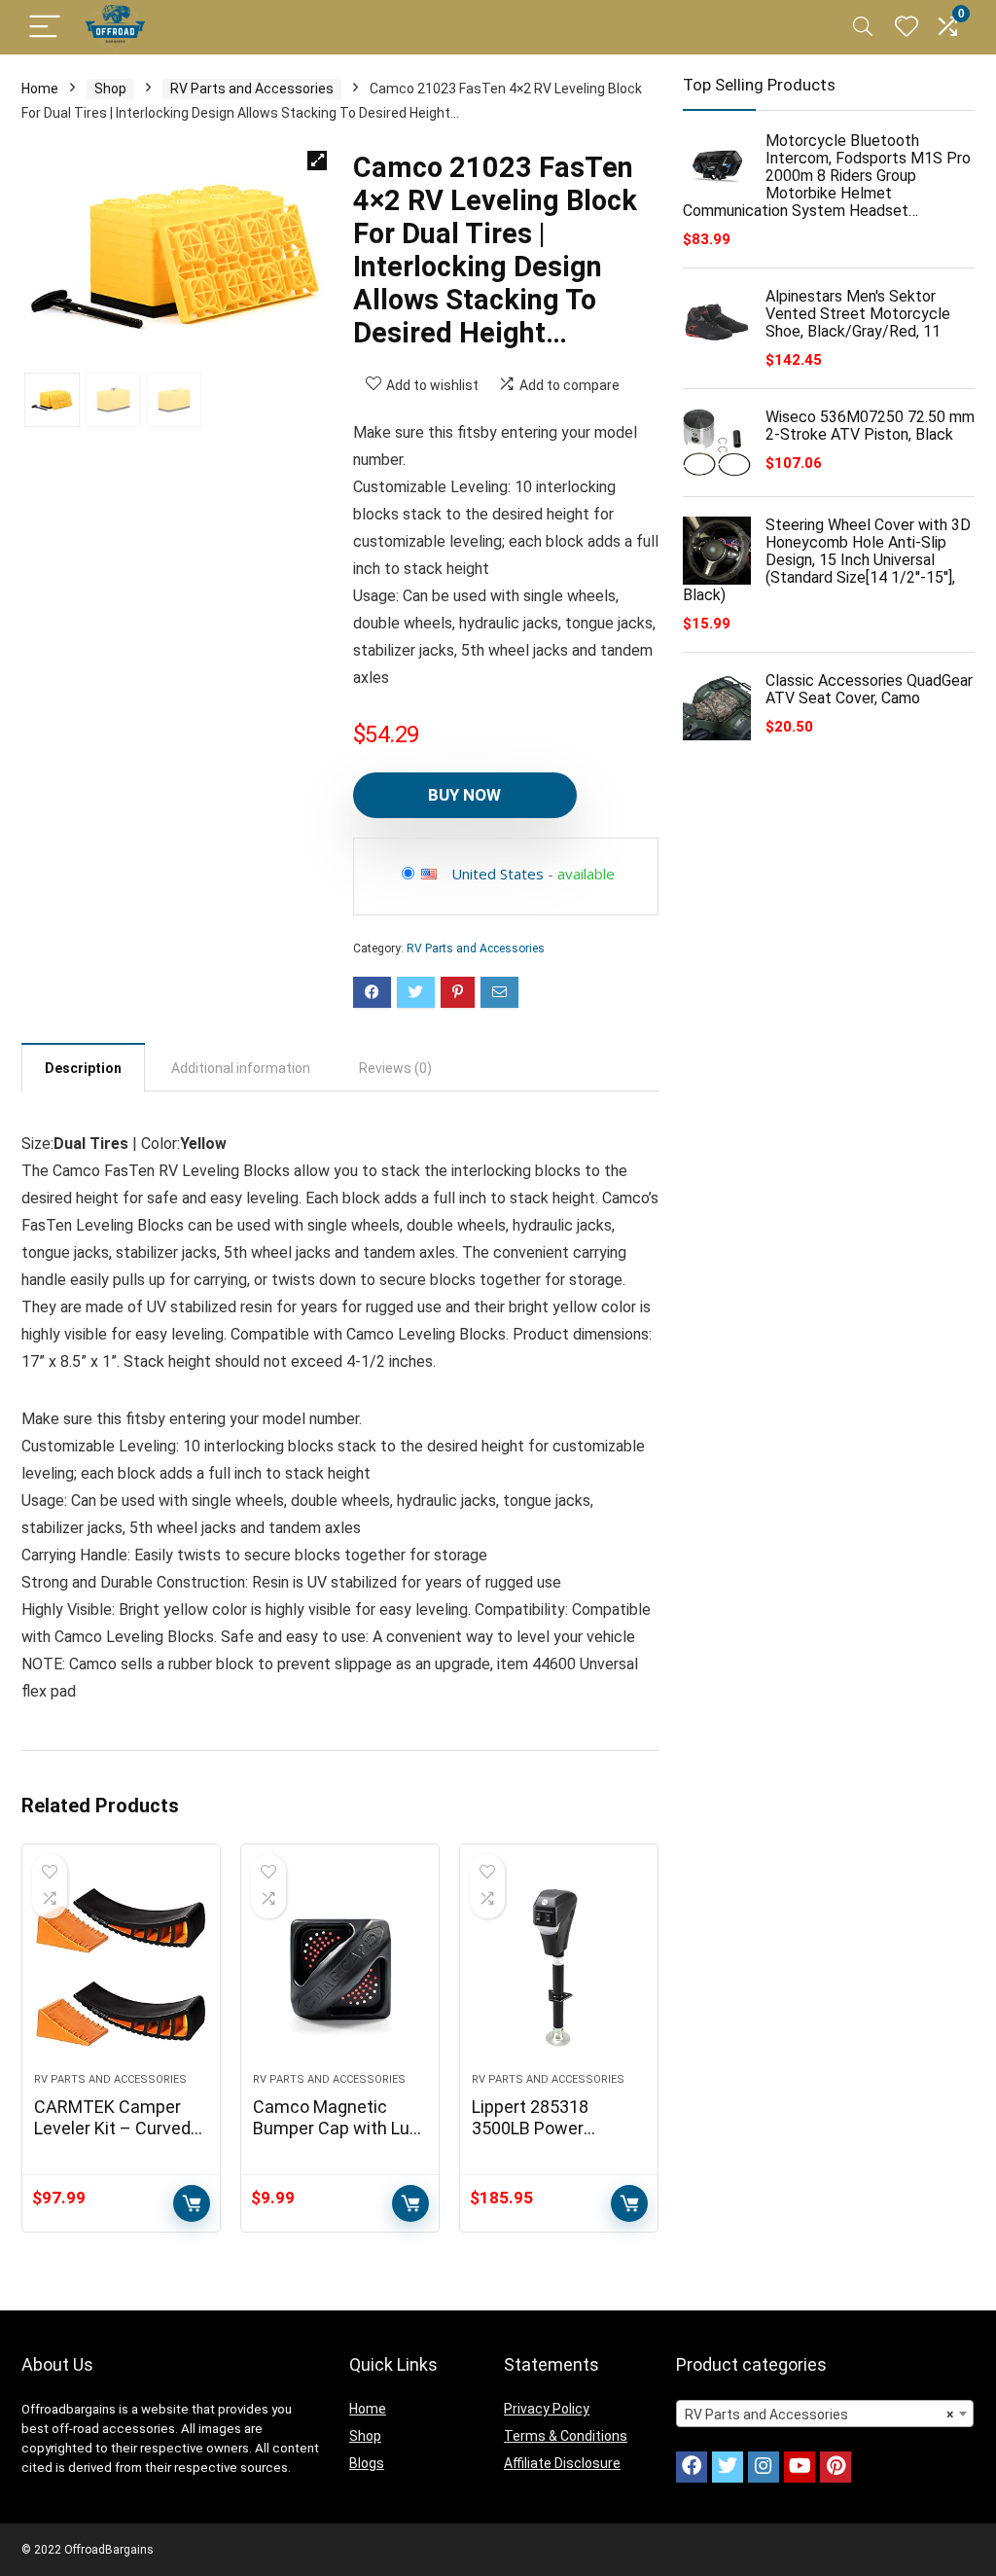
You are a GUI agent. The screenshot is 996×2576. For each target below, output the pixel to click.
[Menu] (45, 28)
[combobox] (825, 2414)
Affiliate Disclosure (562, 2463)
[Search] (863, 28)
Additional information (241, 1068)
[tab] (83, 1067)
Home (40, 89)
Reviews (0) (395, 1068)
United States (498, 874)
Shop (110, 89)
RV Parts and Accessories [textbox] (819, 2415)
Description (83, 1068)
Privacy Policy (547, 2409)
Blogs (367, 2463)
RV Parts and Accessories (252, 89)
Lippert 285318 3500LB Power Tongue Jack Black (546, 2128)
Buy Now (464, 795)
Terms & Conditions (566, 2436)
